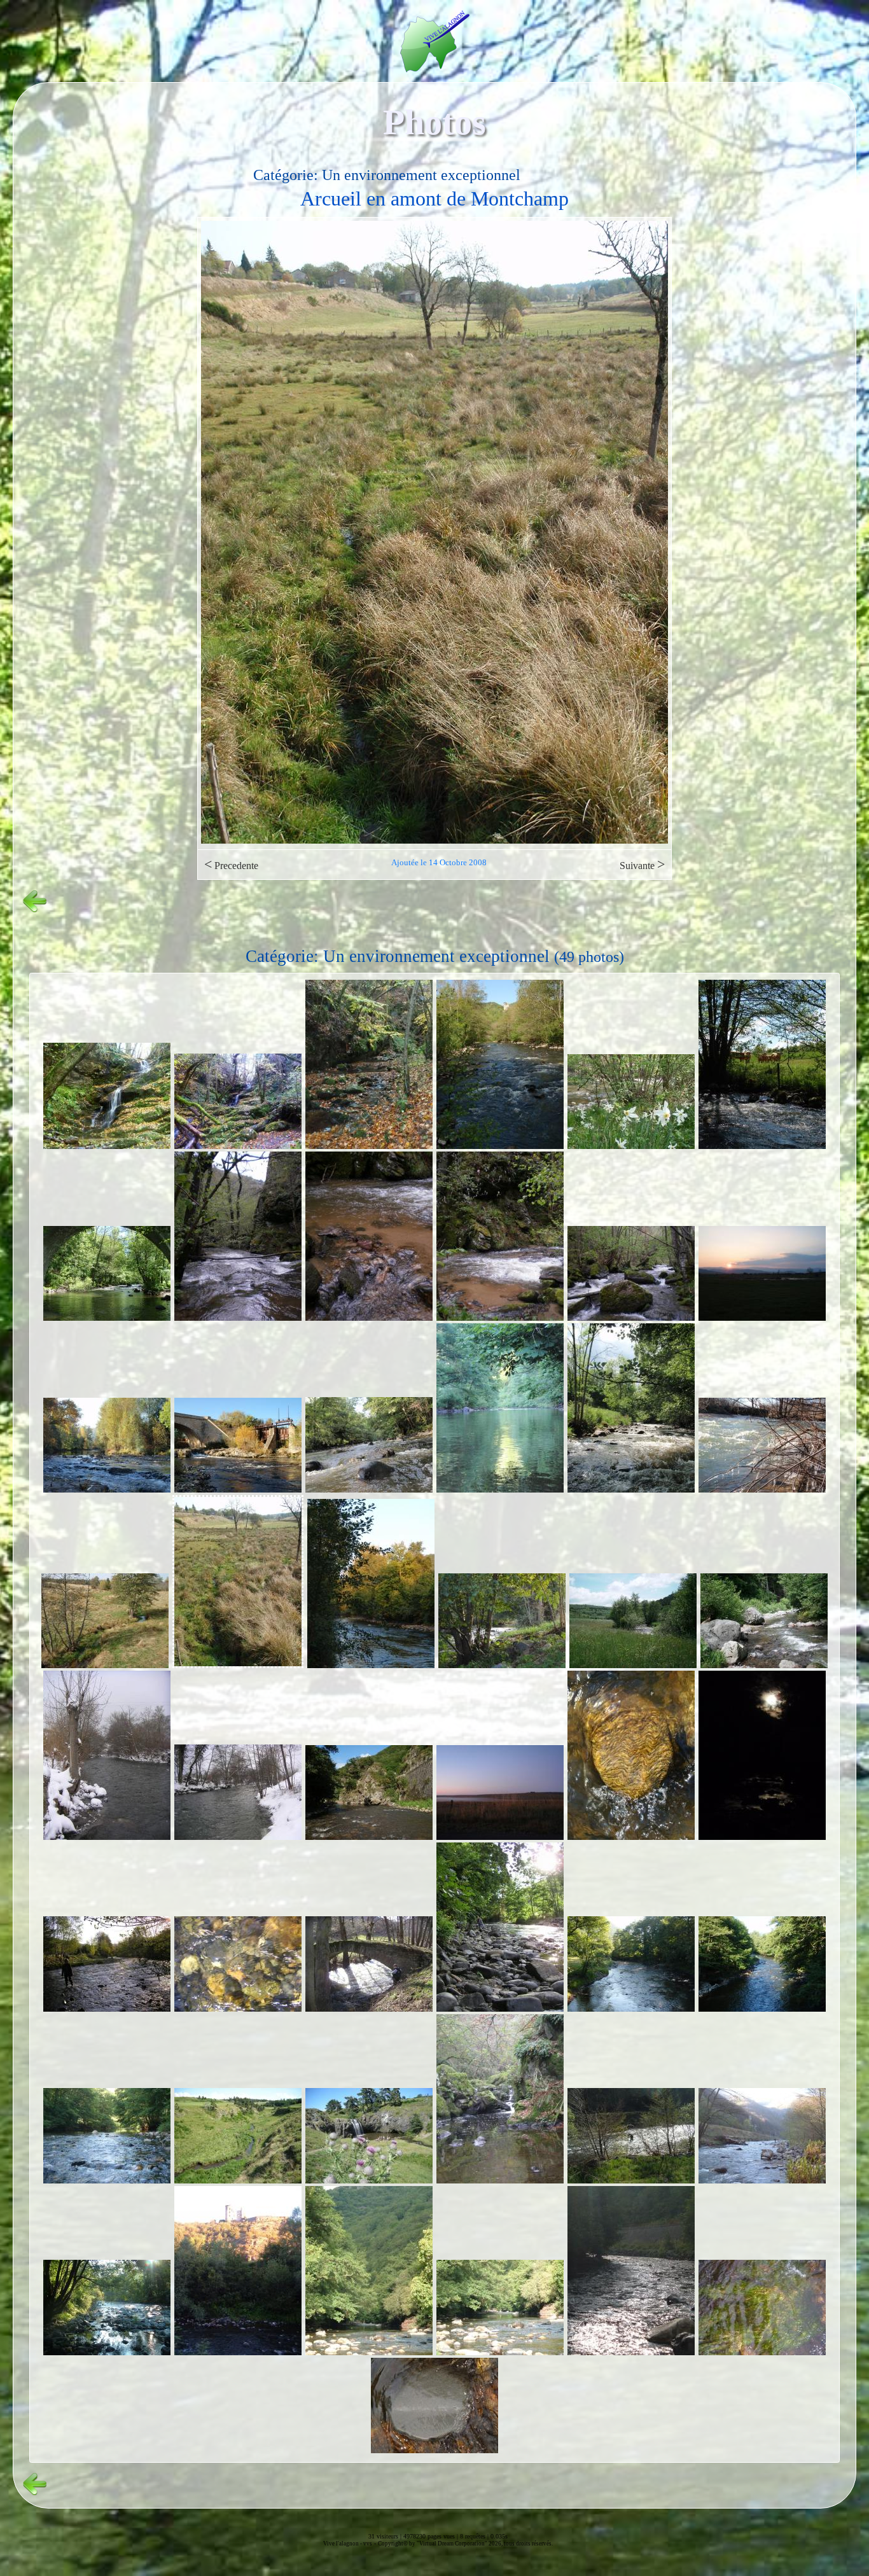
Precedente (231, 864)
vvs (368, 2544)
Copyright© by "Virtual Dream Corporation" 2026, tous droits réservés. (465, 2544)
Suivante (642, 864)
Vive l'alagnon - (343, 2544)
